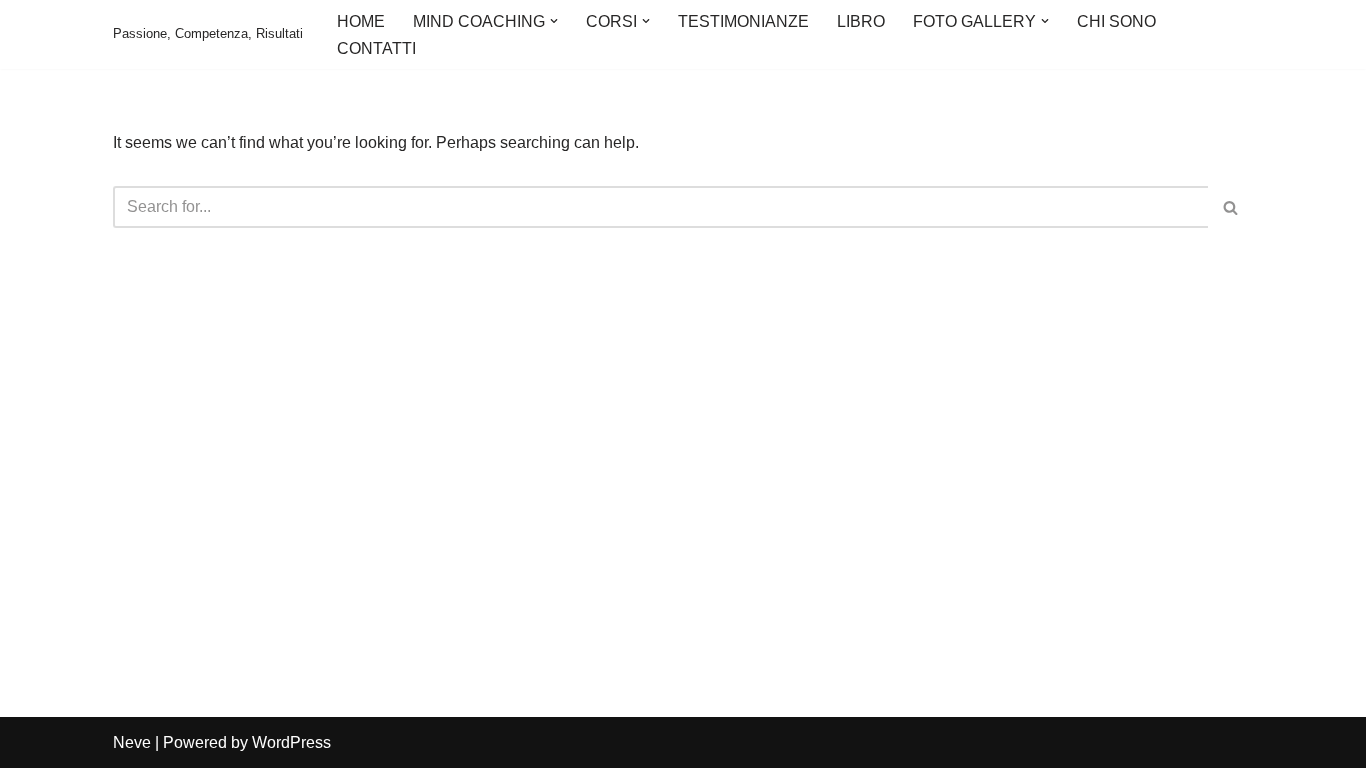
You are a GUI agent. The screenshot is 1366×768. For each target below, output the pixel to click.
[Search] (1230, 207)
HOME (361, 21)
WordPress (291, 742)
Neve (132, 742)
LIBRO (861, 21)
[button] (554, 21)
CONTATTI (376, 48)
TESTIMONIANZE (743, 21)
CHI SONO (1116, 21)
